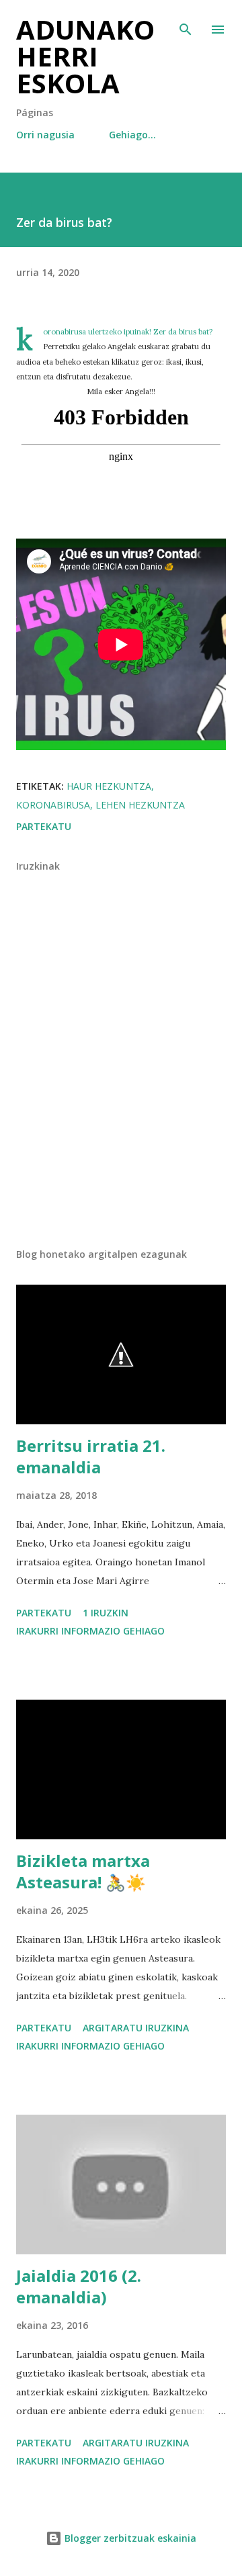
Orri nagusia (45, 135)
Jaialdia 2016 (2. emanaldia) (79, 2286)
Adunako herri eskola (85, 56)
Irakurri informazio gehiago (90, 1631)
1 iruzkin (106, 1613)
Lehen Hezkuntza (140, 805)
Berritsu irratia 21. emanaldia (91, 1456)
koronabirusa (53, 805)
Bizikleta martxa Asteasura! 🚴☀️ (83, 1871)
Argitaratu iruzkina (136, 2028)
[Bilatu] (186, 24)
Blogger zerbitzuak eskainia (129, 2538)
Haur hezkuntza (109, 786)
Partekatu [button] (44, 826)
